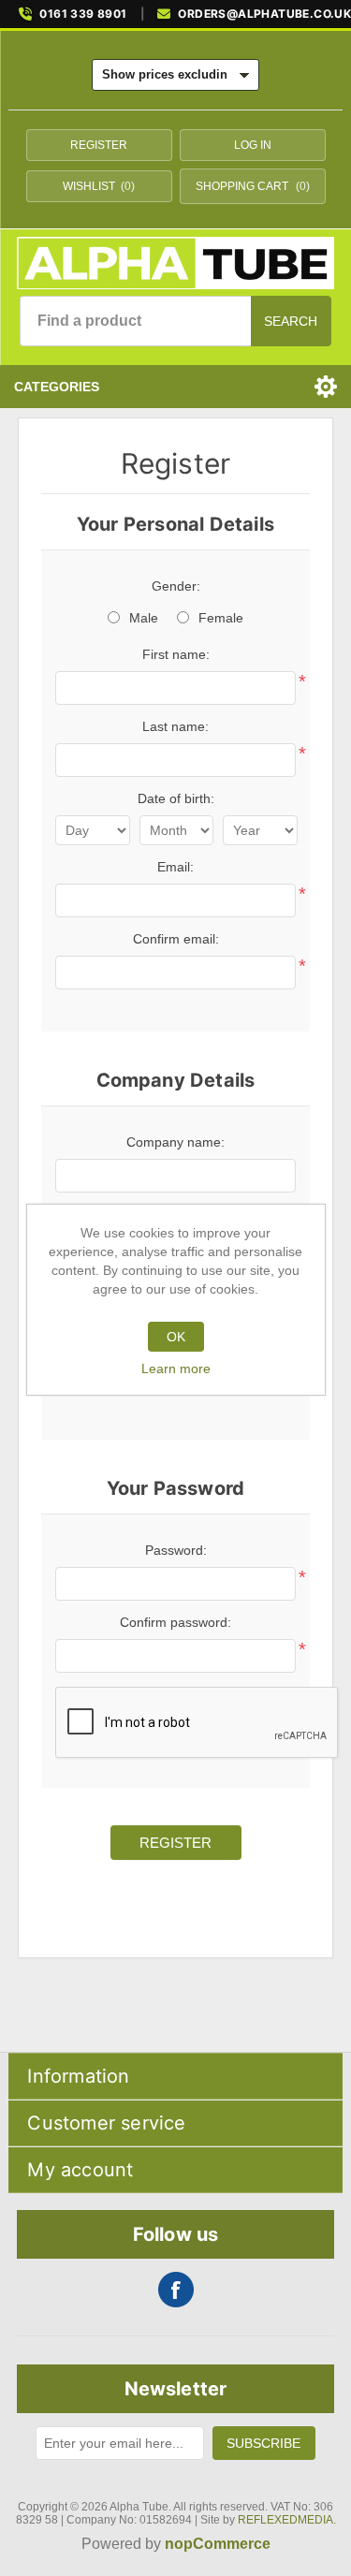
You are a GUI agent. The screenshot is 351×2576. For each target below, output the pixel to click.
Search (291, 321)
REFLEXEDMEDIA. (287, 2520)
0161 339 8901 (83, 14)
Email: (175, 867)
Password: (176, 1550)
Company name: (175, 1142)
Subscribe (263, 2443)
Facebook (176, 2290)
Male (144, 618)
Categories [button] (57, 387)
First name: (176, 654)
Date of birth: (176, 798)
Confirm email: (176, 939)
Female (221, 618)
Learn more (176, 1368)
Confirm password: (175, 1622)
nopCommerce (218, 2544)
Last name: (175, 726)
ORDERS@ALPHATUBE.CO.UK (264, 14)
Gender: (176, 586)
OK (176, 1337)
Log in (253, 145)
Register (99, 145)
